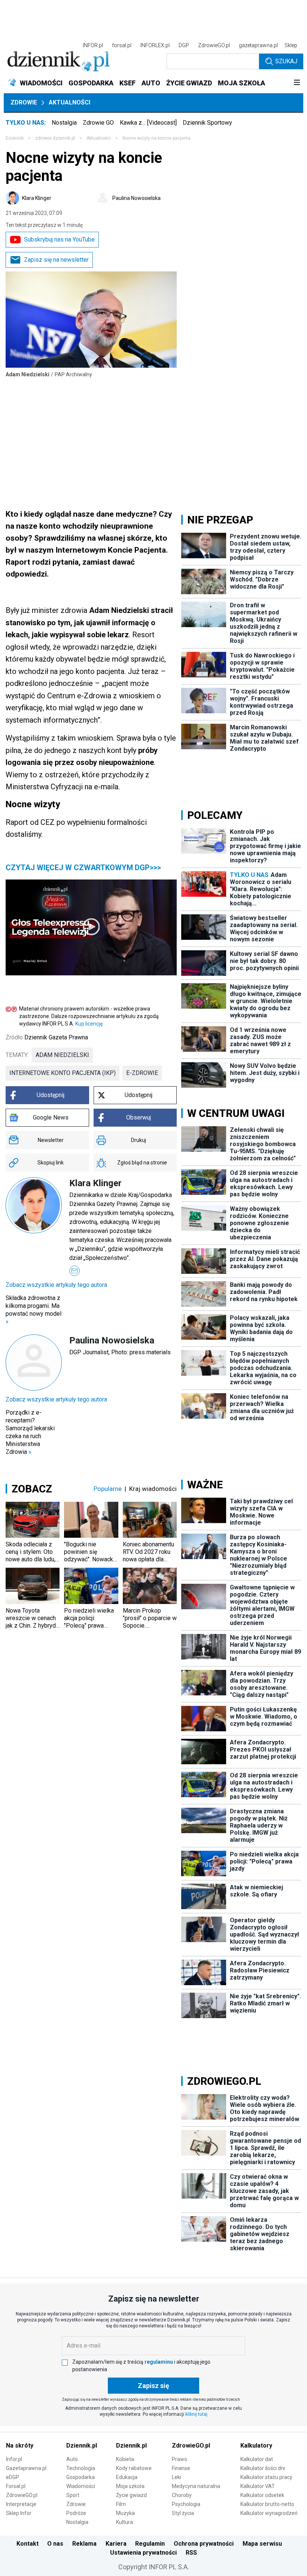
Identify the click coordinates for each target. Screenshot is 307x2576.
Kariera (116, 2544)
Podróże (76, 2513)
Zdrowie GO (98, 123)
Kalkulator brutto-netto (267, 2504)
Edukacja (127, 2477)
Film (121, 2504)
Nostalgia (64, 123)
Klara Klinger (37, 198)
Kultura (124, 2522)
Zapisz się (153, 2386)
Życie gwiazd (131, 2495)
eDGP (13, 2477)
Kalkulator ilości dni (263, 2468)
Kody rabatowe (134, 2468)
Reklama (84, 2544)
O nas (55, 2544)
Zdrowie (24, 102)
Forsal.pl (16, 2486)
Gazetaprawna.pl (26, 2468)
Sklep (291, 45)
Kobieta (125, 2459)
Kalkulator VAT (258, 2486)
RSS (191, 2553)
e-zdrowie (142, 1073)
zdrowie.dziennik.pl (55, 138)
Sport (73, 2495)
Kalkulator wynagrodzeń (269, 2513)
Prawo (180, 2459)
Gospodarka (80, 2477)
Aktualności (69, 102)
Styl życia (183, 2513)
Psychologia (186, 2504)
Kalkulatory (256, 2446)
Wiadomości (81, 2486)
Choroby (182, 2495)
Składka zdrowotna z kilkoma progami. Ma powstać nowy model (34, 1310)
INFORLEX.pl (155, 45)
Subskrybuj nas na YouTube (59, 239)
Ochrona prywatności (204, 2544)
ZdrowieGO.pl (214, 45)
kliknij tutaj (196, 2414)
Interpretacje (21, 2504)
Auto (72, 2459)
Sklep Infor (19, 2513)
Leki (177, 2477)
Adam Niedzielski (62, 1055)
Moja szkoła (130, 2486)
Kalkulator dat (257, 2459)
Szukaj (286, 61)
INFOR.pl (93, 45)
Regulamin (150, 2544)
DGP (184, 45)
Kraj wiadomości (153, 1489)
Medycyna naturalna (196, 2486)
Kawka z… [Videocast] (148, 123)
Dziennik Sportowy (207, 123)
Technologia (81, 2468)
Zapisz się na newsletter (56, 260)
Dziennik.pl (82, 2446)
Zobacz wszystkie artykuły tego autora (56, 1285)
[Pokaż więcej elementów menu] (297, 83)
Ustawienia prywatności (143, 2553)
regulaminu (159, 2362)
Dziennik (15, 138)
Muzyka (125, 2513)
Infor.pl (14, 2459)
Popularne (108, 1489)
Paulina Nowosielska (136, 198)
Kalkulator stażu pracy (266, 2477)
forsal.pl (122, 45)
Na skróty (20, 2446)
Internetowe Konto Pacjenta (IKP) (63, 1073)
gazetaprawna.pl (258, 45)
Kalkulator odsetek (262, 2495)
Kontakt (28, 2544)
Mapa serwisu (262, 2544)
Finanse (181, 2468)
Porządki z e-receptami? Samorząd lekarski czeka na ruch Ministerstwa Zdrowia (30, 1432)
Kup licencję (89, 1024)
